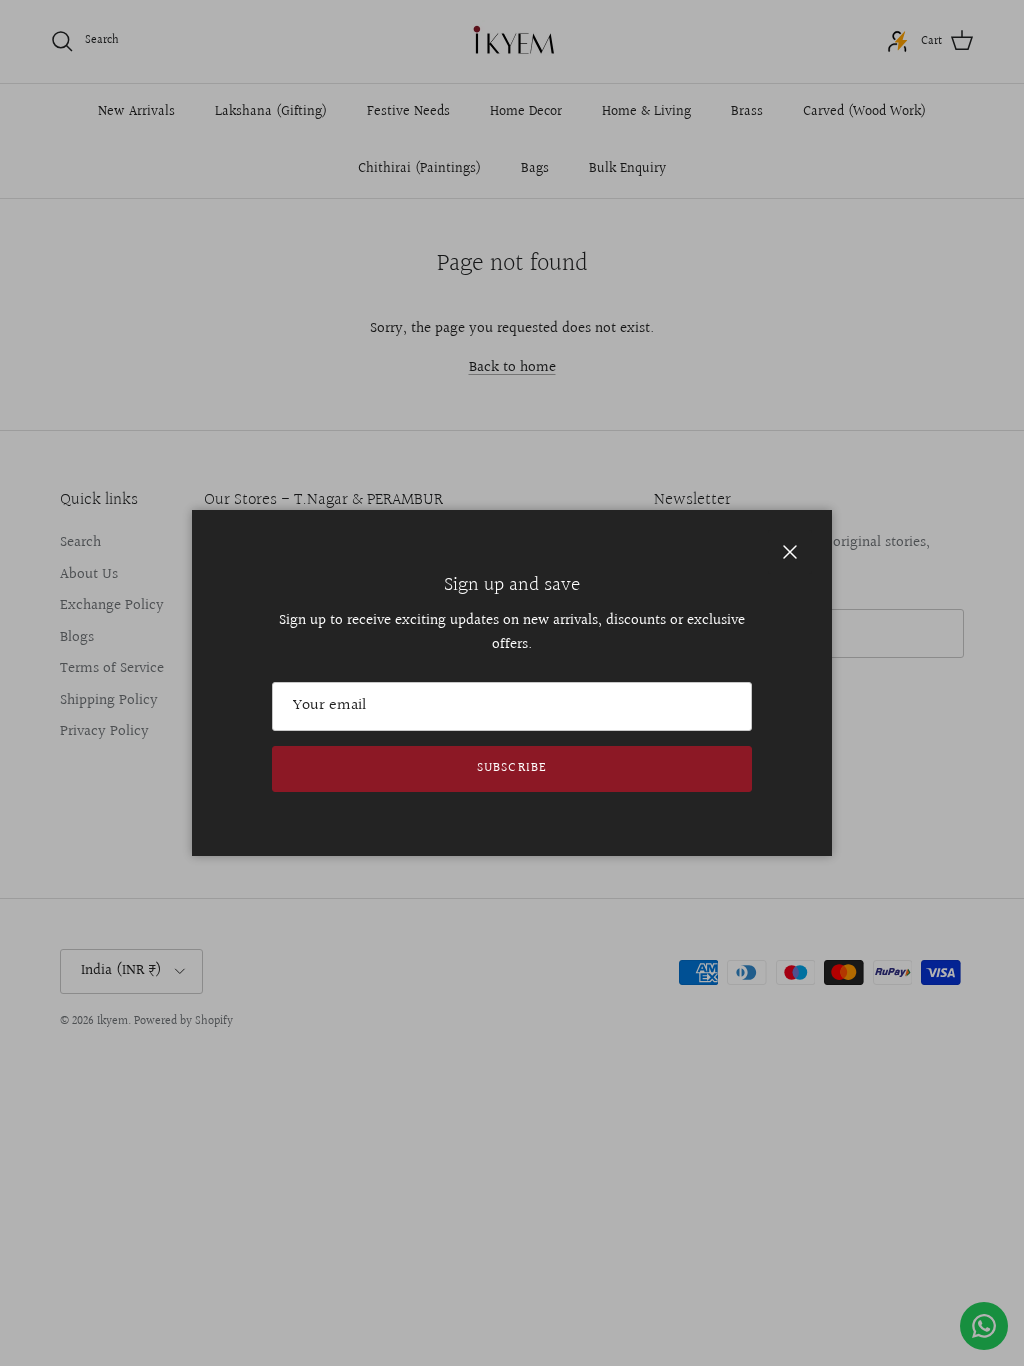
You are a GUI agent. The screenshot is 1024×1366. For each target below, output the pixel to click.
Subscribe (511, 768)
